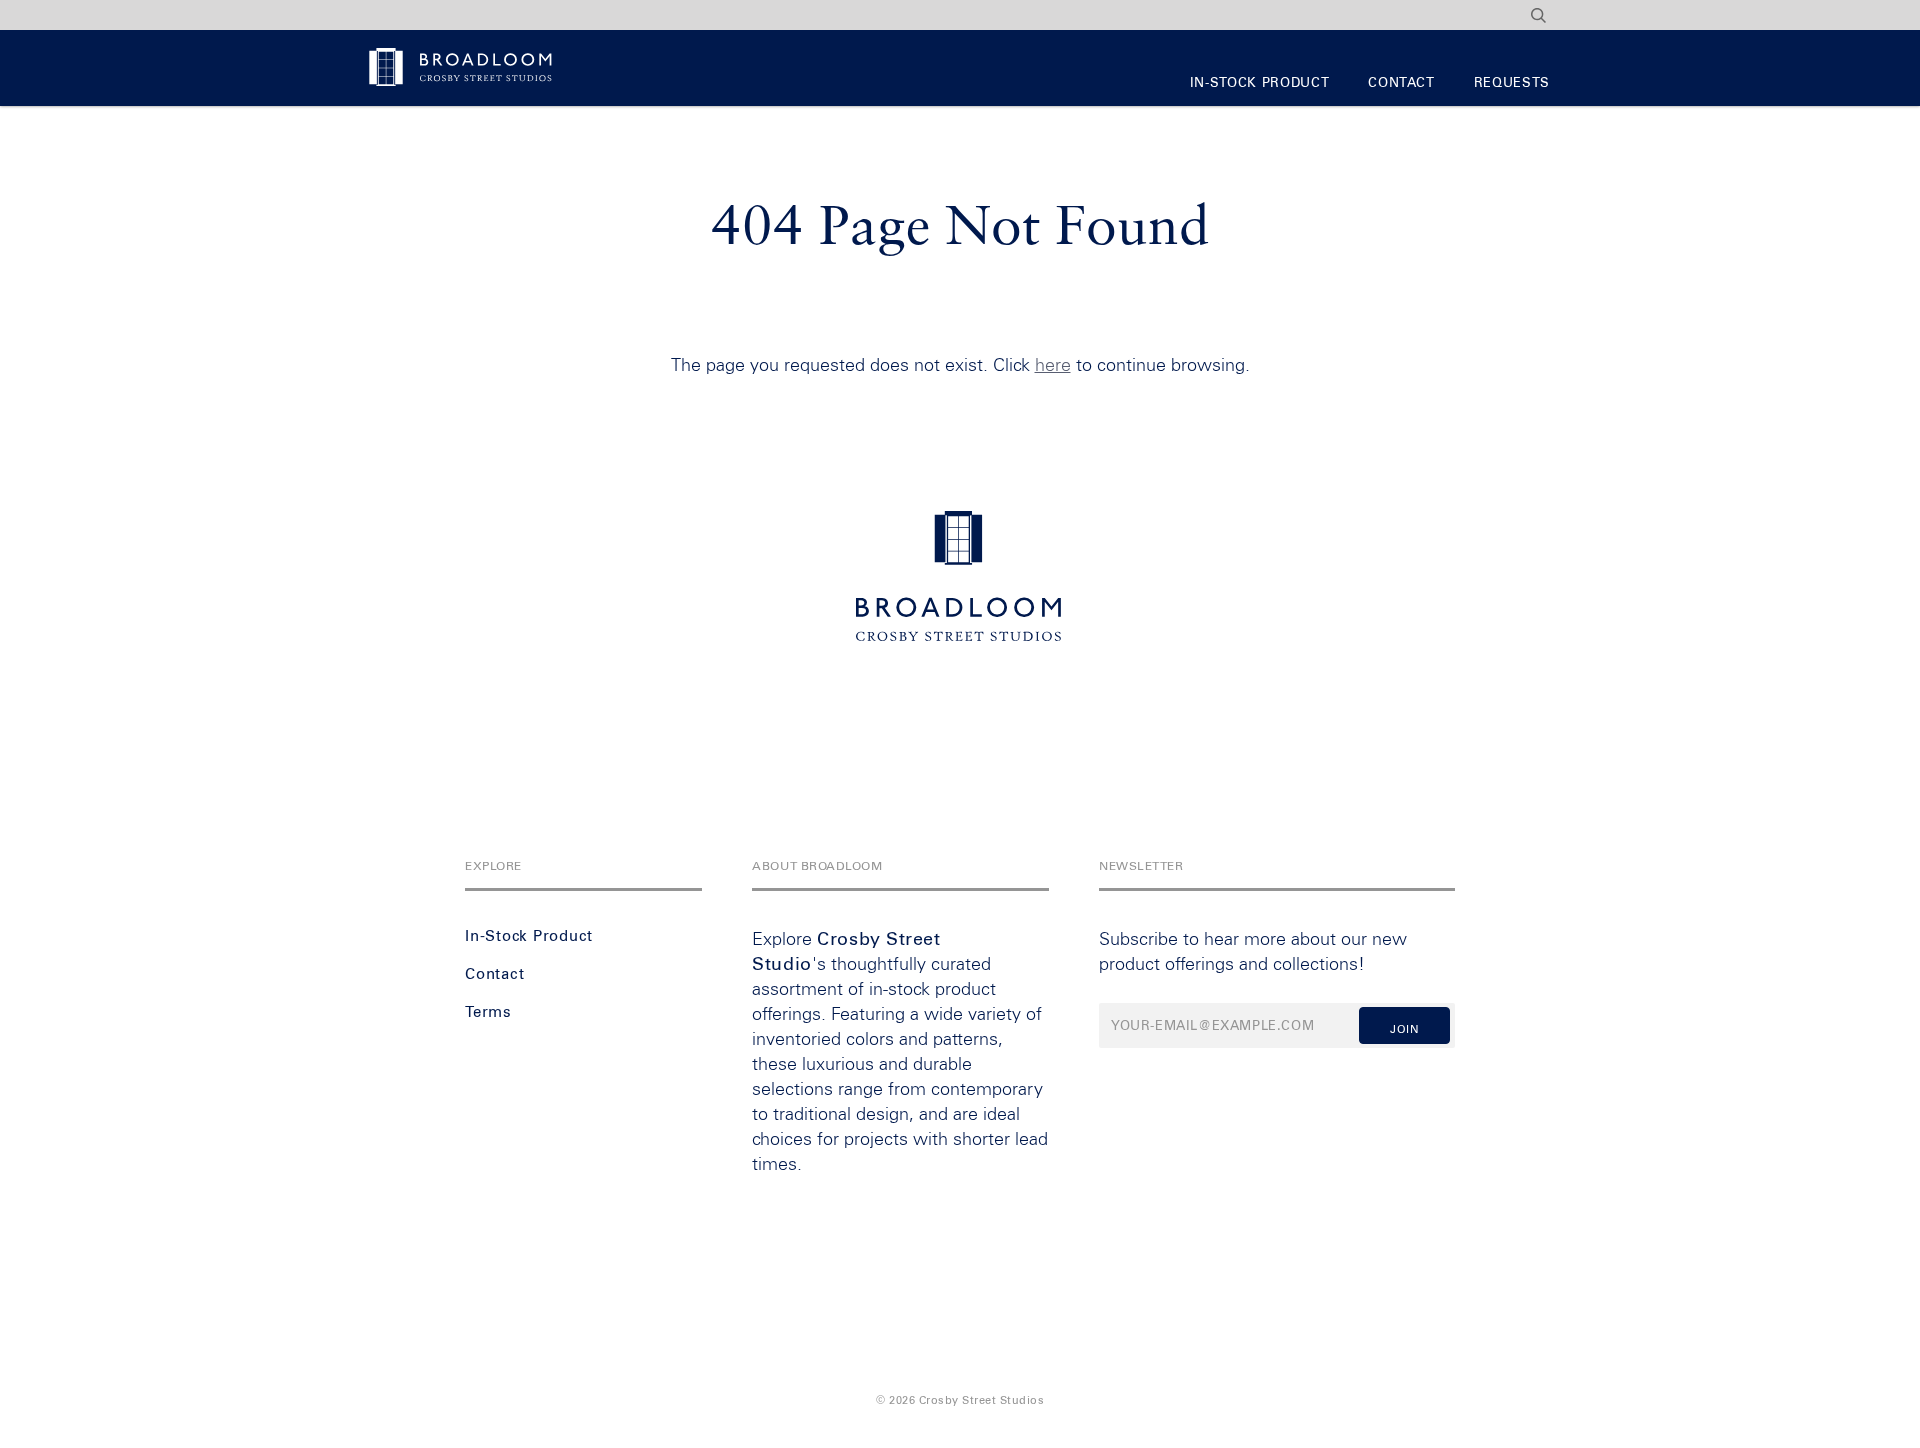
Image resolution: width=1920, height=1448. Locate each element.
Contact (1401, 83)
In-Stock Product (1259, 83)
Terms (488, 1012)
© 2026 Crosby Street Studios (960, 1400)
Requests (1512, 83)
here (1053, 366)
